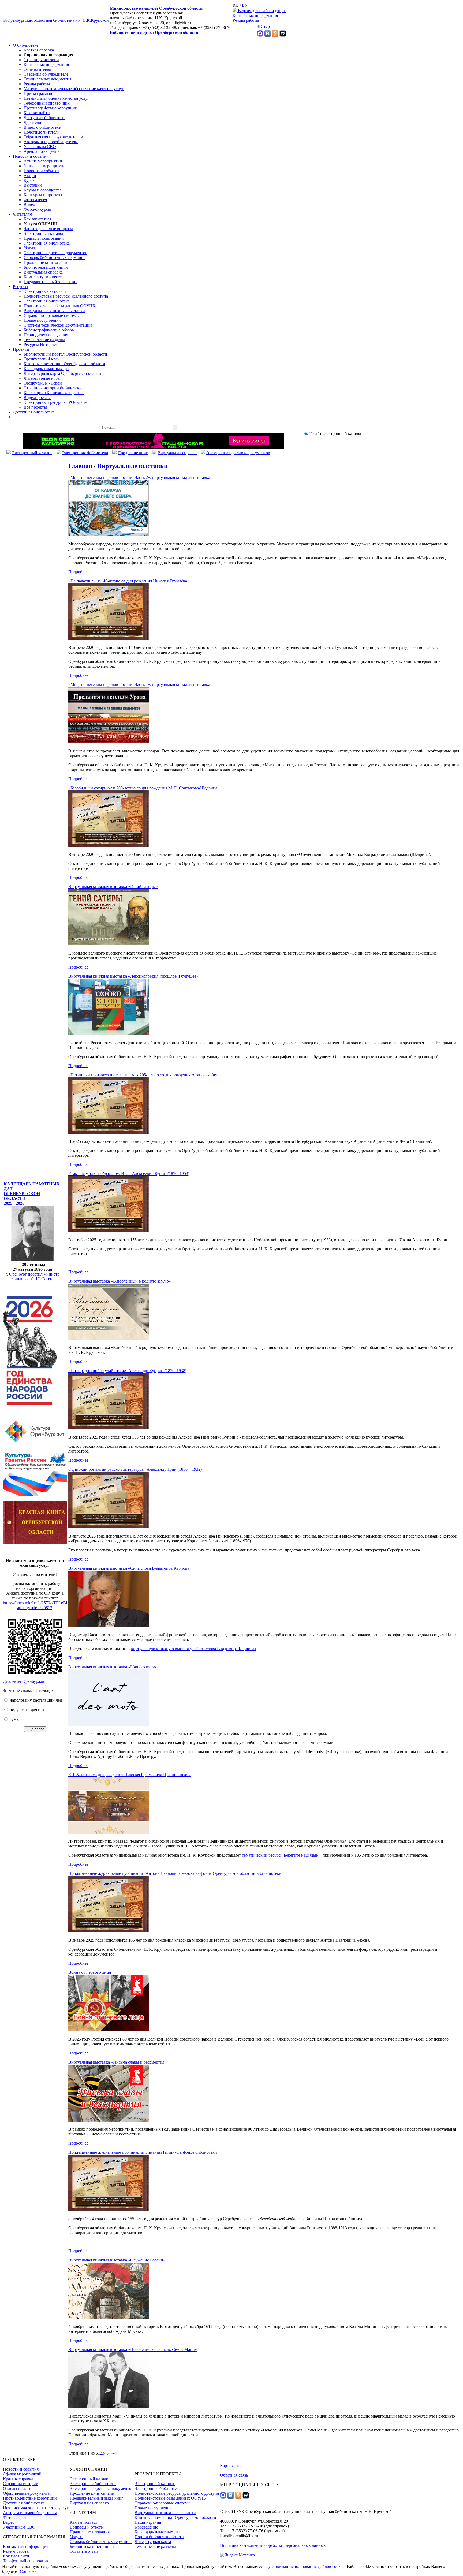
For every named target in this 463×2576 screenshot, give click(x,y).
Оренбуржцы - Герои (43, 383)
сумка (14, 1719)
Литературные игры (42, 378)
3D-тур (263, 26)
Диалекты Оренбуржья (24, 1681)
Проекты (21, 349)
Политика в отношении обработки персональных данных (273, 2545)
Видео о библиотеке (42, 127)
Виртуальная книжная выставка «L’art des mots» (112, 1667)
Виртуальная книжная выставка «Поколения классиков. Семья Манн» (133, 2350)
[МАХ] (260, 35)
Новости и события (31, 156)
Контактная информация (255, 15)
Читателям (23, 214)
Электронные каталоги (45, 291)
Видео (29, 204)
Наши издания (148, 2522)
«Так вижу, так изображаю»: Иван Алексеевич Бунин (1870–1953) (129, 1174)
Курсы (29, 180)
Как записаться (37, 219)
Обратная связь (234, 2475)
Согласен (28, 2571)
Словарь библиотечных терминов (55, 258)
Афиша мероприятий (43, 161)
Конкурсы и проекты (43, 195)
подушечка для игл (26, 1710)
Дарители (32, 122)
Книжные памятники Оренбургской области (64, 364)
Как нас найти (37, 113)
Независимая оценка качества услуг (56, 98)
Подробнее (78, 572)
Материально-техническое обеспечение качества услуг (74, 89)
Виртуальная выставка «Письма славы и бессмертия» (117, 2062)
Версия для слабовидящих (261, 11)
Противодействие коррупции (51, 108)
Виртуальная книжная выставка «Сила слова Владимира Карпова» (130, 1568)
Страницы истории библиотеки (53, 388)
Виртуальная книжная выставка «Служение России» (117, 2260)
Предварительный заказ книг (50, 282)
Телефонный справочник (47, 103)
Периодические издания (46, 335)
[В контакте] (268, 35)
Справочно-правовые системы (52, 315)
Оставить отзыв (84, 2551)
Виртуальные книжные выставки (54, 311)
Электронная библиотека (47, 243)
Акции (30, 175)
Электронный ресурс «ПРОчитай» (55, 402)
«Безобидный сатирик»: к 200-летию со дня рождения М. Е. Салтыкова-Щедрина (143, 788)
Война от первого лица (90, 1972)
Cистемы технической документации (58, 325)
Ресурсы (20, 287)
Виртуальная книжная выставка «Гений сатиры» (113, 887)
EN (245, 5)
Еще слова (35, 1729)
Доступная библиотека (44, 118)
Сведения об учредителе (46, 74)
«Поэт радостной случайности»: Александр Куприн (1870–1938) (127, 1371)
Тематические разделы (44, 340)
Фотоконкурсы (37, 209)
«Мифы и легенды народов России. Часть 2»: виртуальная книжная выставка (139, 477)
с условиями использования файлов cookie (305, 2566)
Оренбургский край (42, 359)
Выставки (33, 185)
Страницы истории (41, 60)
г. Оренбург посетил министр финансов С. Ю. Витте (33, 1276)
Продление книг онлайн (46, 262)
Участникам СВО (40, 147)
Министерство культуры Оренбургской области (156, 8)
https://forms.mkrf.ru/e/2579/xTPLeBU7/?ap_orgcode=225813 (39, 1605)
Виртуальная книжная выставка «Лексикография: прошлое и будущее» (133, 976)
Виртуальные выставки (132, 466)
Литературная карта (153, 2542)
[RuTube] (283, 35)
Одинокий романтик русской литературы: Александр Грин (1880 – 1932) (135, 1469)
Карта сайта (231, 2465)
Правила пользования (44, 238)
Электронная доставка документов (55, 253)
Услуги (30, 248)
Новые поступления (42, 320)
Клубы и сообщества (43, 190)
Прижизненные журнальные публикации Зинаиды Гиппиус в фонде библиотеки (143, 2152)
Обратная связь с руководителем (53, 137)
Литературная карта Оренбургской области (63, 373)
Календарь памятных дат (46, 369)
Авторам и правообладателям (51, 142)
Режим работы (246, 20)
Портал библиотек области (159, 2537)
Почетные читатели (42, 132)
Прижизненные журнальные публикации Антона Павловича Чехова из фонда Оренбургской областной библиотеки (175, 1873)
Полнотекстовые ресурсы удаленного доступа (66, 296)
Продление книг (133, 453)
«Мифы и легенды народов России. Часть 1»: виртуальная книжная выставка (139, 684)
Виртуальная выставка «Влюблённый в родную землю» (120, 1281)
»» (113, 2453)
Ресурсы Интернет (41, 344)
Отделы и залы (37, 69)
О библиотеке (26, 45)
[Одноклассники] (275, 35)
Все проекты (35, 407)
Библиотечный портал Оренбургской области (154, 32)
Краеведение (146, 2527)
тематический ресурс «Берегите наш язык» (281, 1855)
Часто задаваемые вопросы (48, 229)
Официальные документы (47, 79)
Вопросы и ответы (87, 2527)
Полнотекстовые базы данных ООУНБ (59, 306)
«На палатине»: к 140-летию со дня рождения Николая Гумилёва (128, 581)
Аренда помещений (42, 151)
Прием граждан (38, 93)
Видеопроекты (37, 398)
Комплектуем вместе (43, 277)
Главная (80, 466)
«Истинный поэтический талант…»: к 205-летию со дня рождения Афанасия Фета (144, 1075)
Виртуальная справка (43, 272)
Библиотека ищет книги (46, 267)
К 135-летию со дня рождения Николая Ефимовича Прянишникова (130, 1775)
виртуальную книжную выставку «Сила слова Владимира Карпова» (194, 1649)
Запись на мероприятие (45, 166)
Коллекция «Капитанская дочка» (54, 393)
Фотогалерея (35, 200)
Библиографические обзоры (49, 330)
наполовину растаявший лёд (35, 1700)
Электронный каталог (44, 233)
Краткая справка (39, 50)
